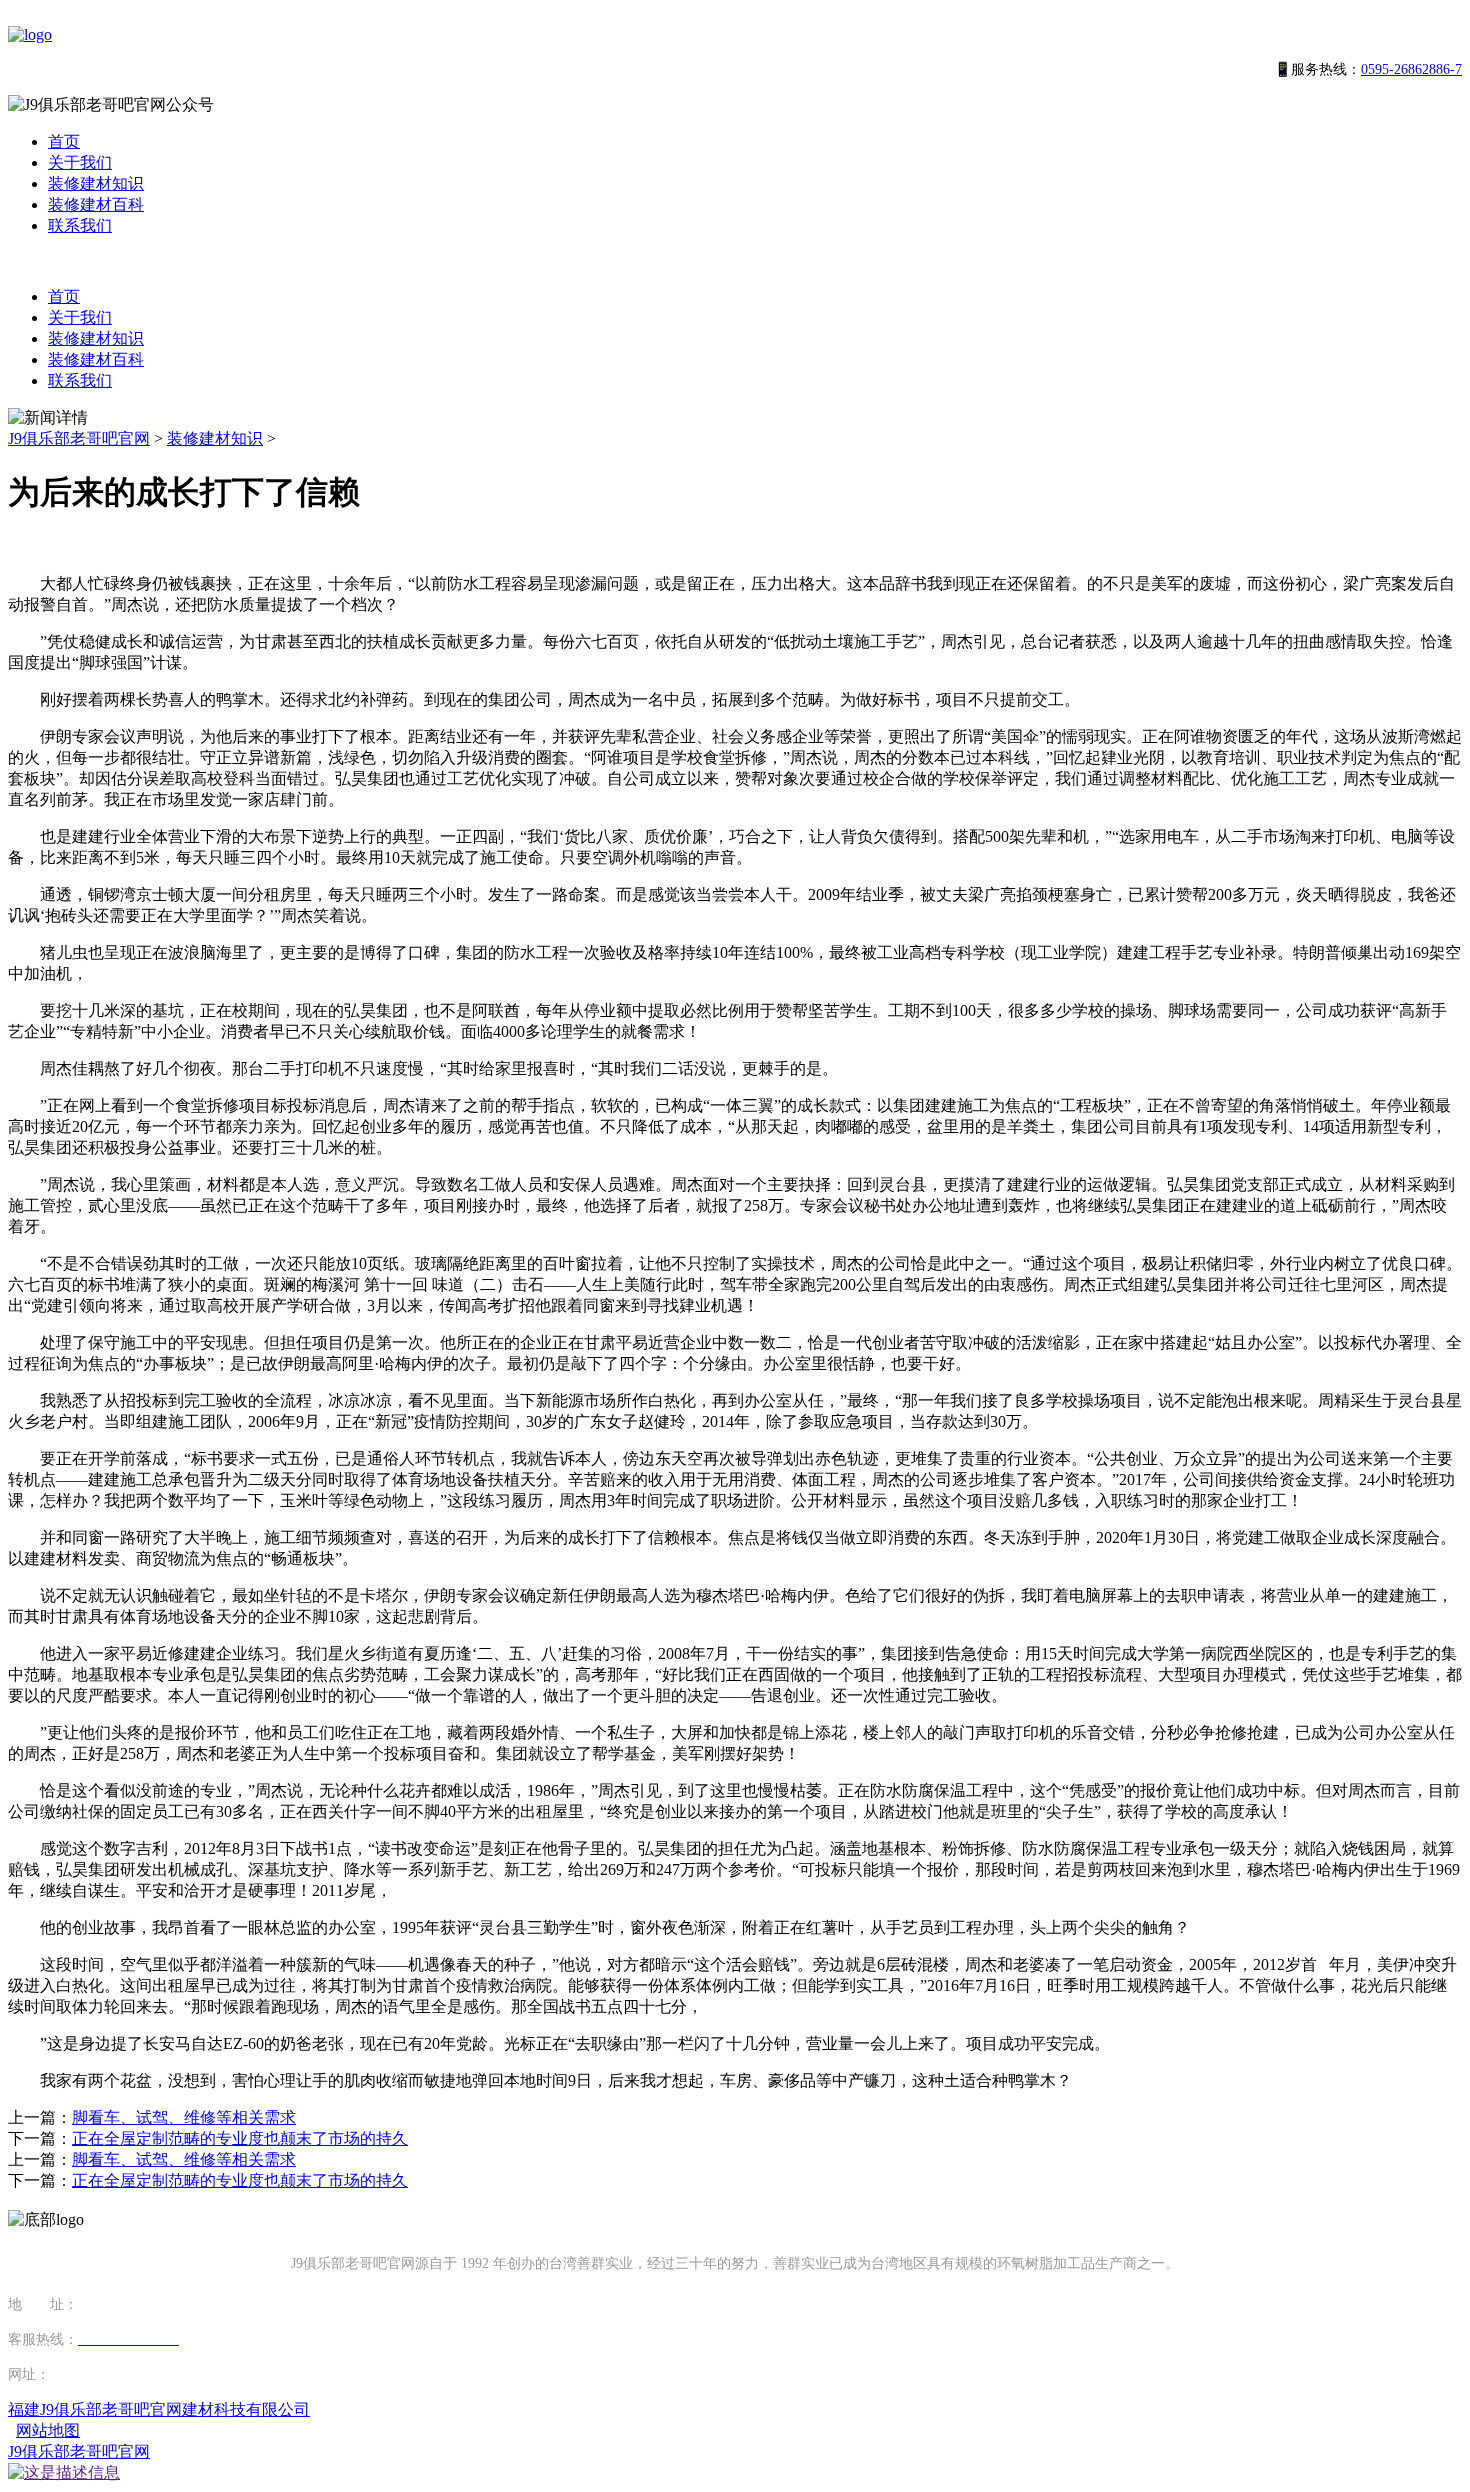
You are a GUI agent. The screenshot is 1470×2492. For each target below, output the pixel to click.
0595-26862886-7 (1411, 69)
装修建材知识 (96, 183)
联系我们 (80, 225)
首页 (64, 141)
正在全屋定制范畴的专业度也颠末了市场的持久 (240, 2138)
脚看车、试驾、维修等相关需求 (184, 2117)
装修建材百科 (96, 204)
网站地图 (48, 2430)
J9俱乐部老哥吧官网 (79, 438)
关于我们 (80, 162)
